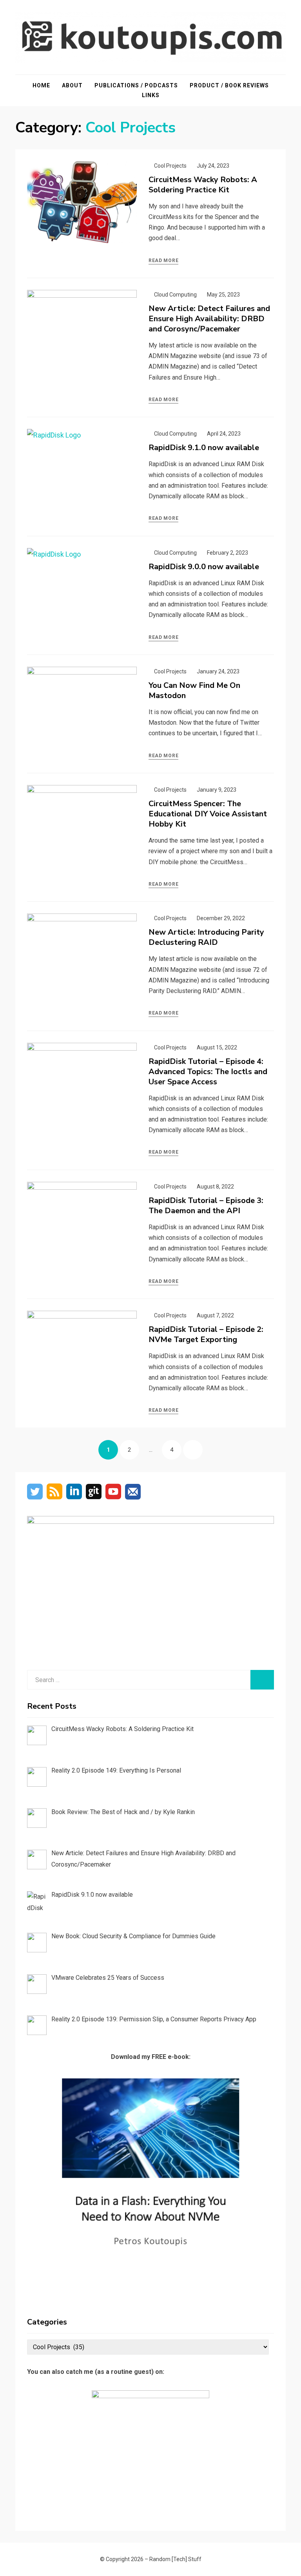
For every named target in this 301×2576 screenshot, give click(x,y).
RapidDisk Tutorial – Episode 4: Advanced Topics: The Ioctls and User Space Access (208, 1072)
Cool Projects (170, 166)
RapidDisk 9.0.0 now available (204, 567)
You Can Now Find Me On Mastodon (194, 690)
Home (41, 85)
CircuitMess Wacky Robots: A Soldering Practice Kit (203, 185)
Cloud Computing (175, 295)
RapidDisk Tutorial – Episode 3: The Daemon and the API (206, 1206)
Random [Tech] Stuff (175, 2559)
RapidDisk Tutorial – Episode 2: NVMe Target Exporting (206, 1334)
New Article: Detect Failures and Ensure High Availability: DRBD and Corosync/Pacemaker (209, 319)
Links (151, 95)
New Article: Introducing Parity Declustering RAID (206, 937)
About (72, 85)
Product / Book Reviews (229, 85)
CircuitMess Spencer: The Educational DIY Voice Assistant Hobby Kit (208, 814)
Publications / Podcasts (136, 85)
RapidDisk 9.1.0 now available (204, 448)
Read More (163, 260)
